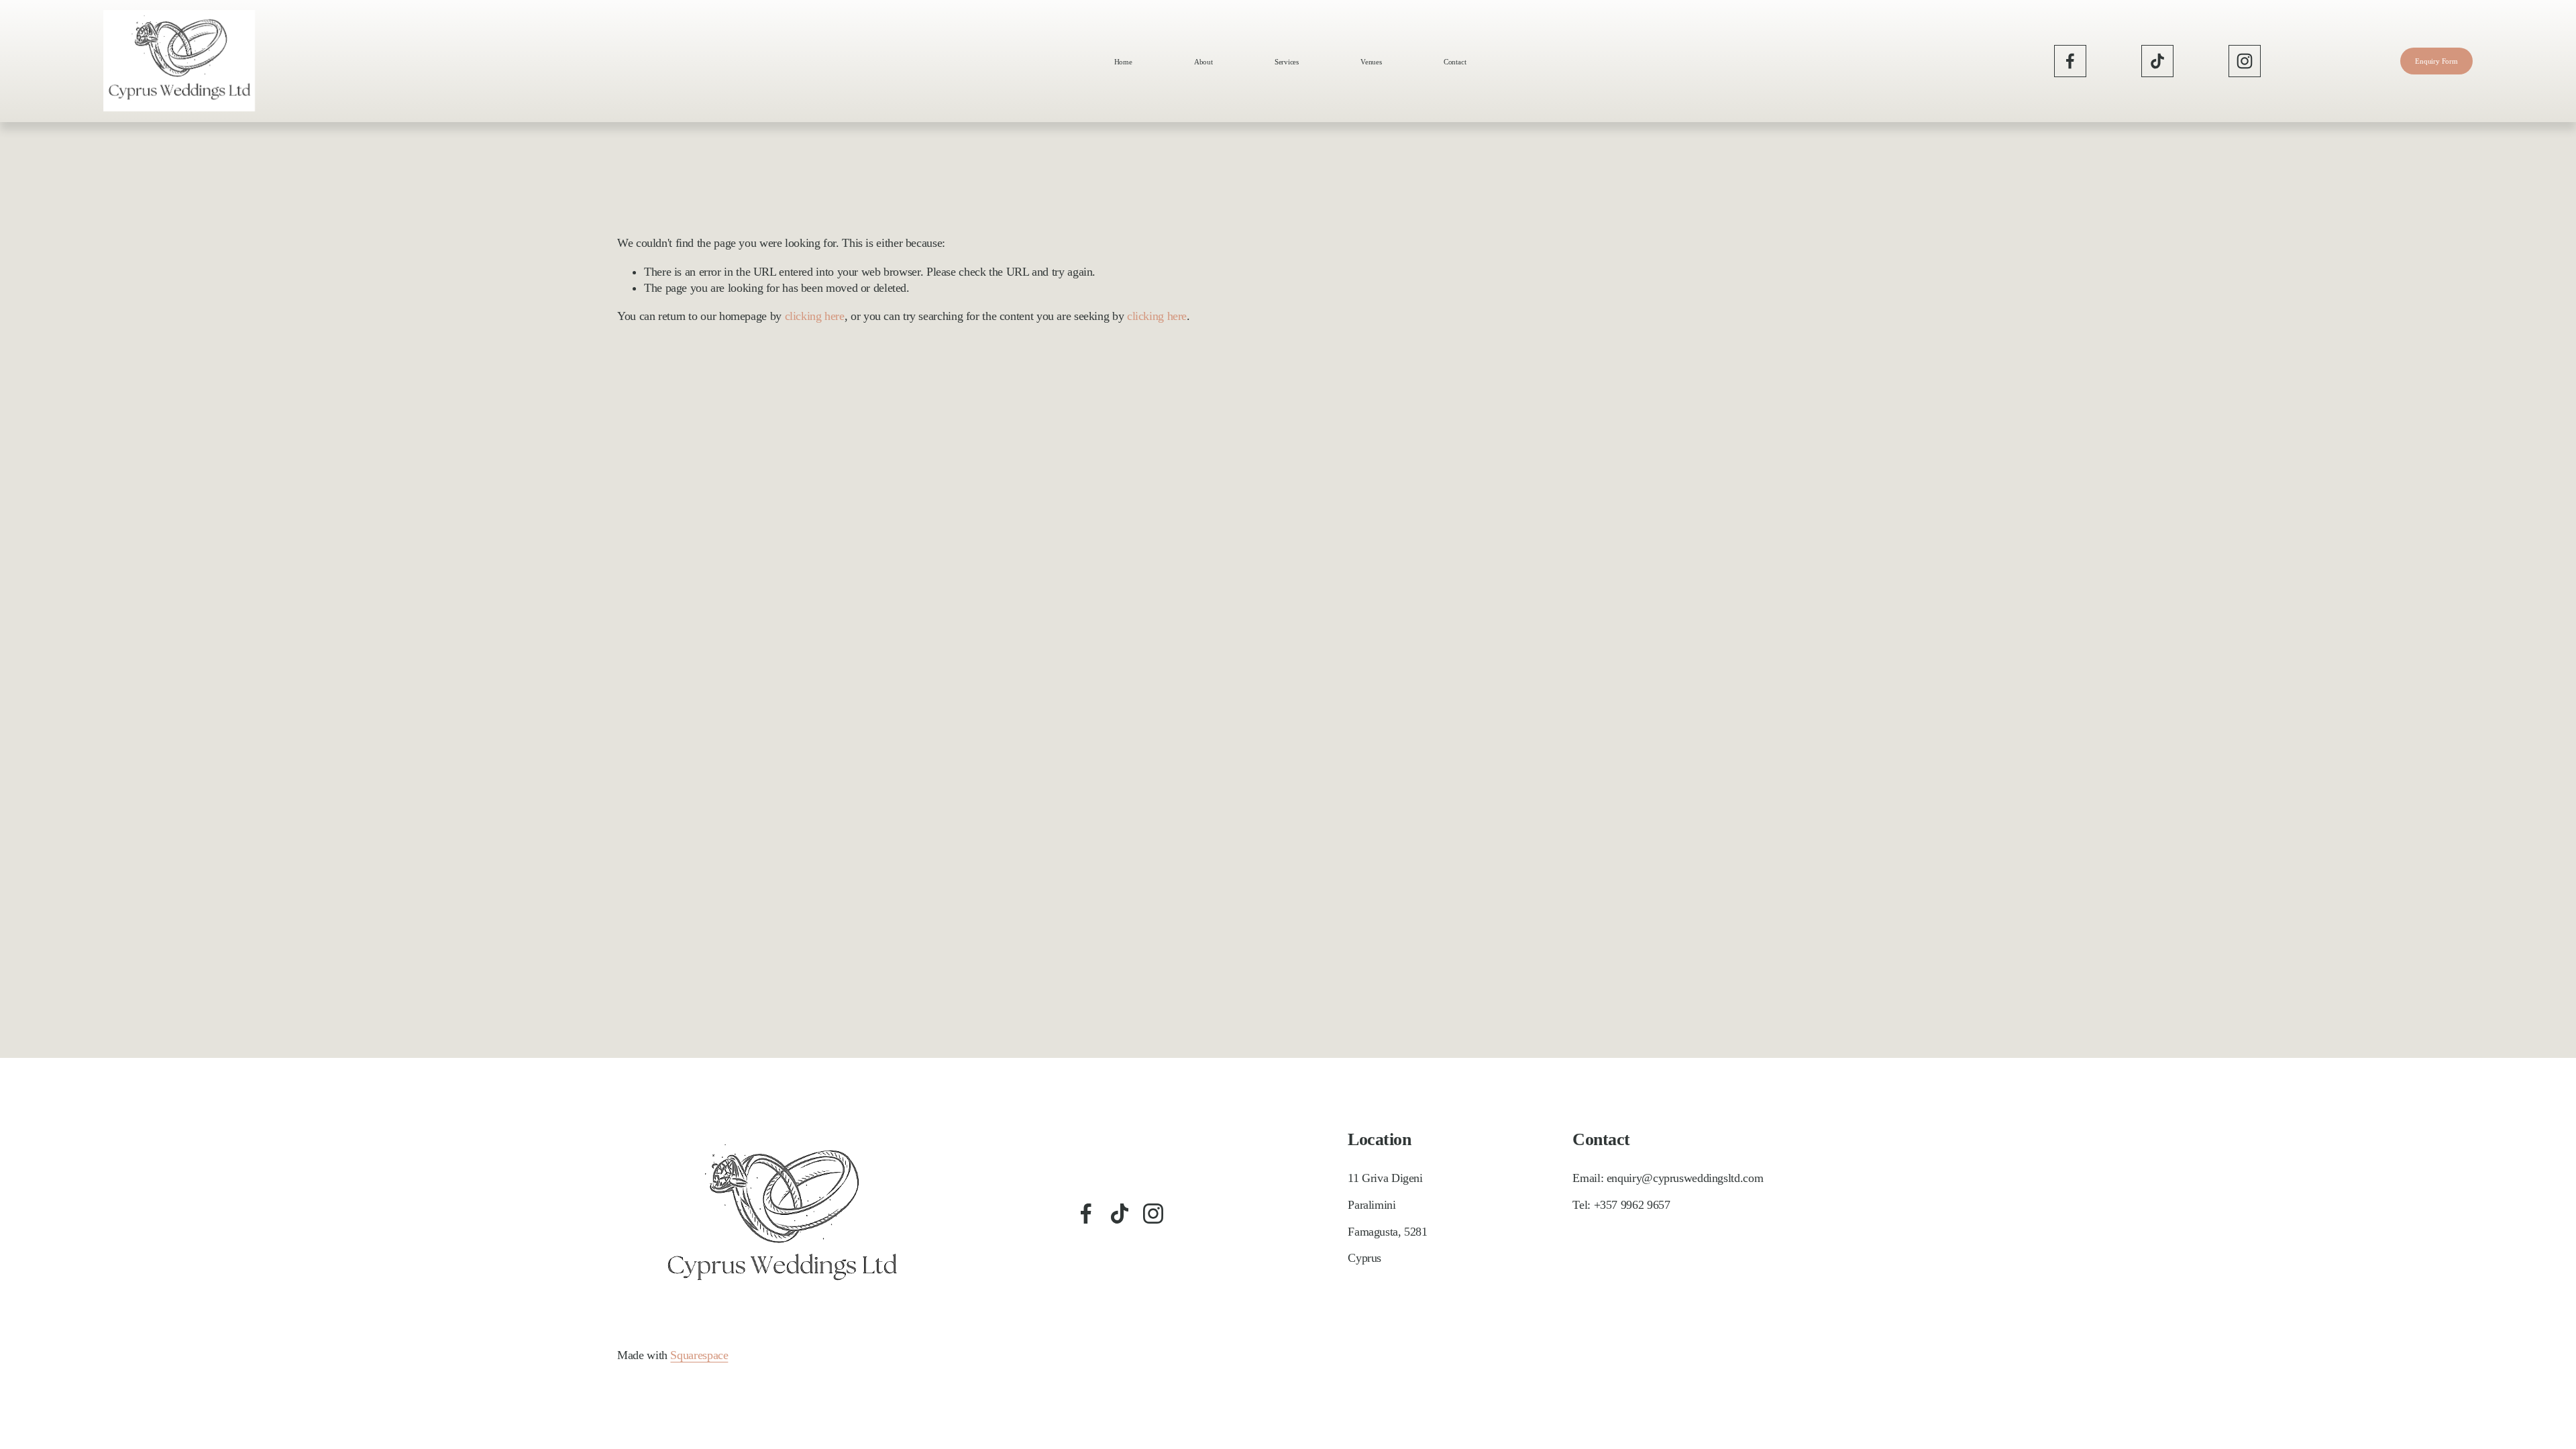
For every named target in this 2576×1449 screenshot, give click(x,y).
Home (1123, 62)
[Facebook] (2070, 61)
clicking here (815, 316)
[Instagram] (2245, 61)
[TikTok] (2157, 61)
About (1203, 62)
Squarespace (699, 1355)
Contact (1455, 62)
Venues (1371, 62)
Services (1287, 62)
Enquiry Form (2436, 61)
